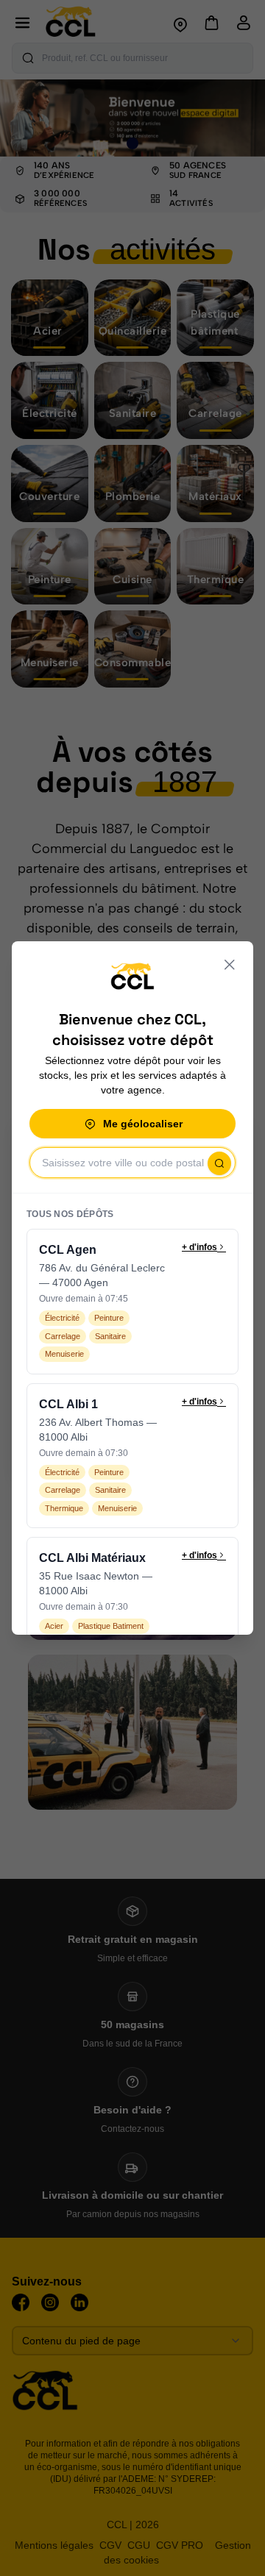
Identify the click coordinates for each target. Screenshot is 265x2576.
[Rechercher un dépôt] (219, 1163)
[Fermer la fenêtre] (230, 965)
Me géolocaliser (143, 1124)
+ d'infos (199, 1247)
